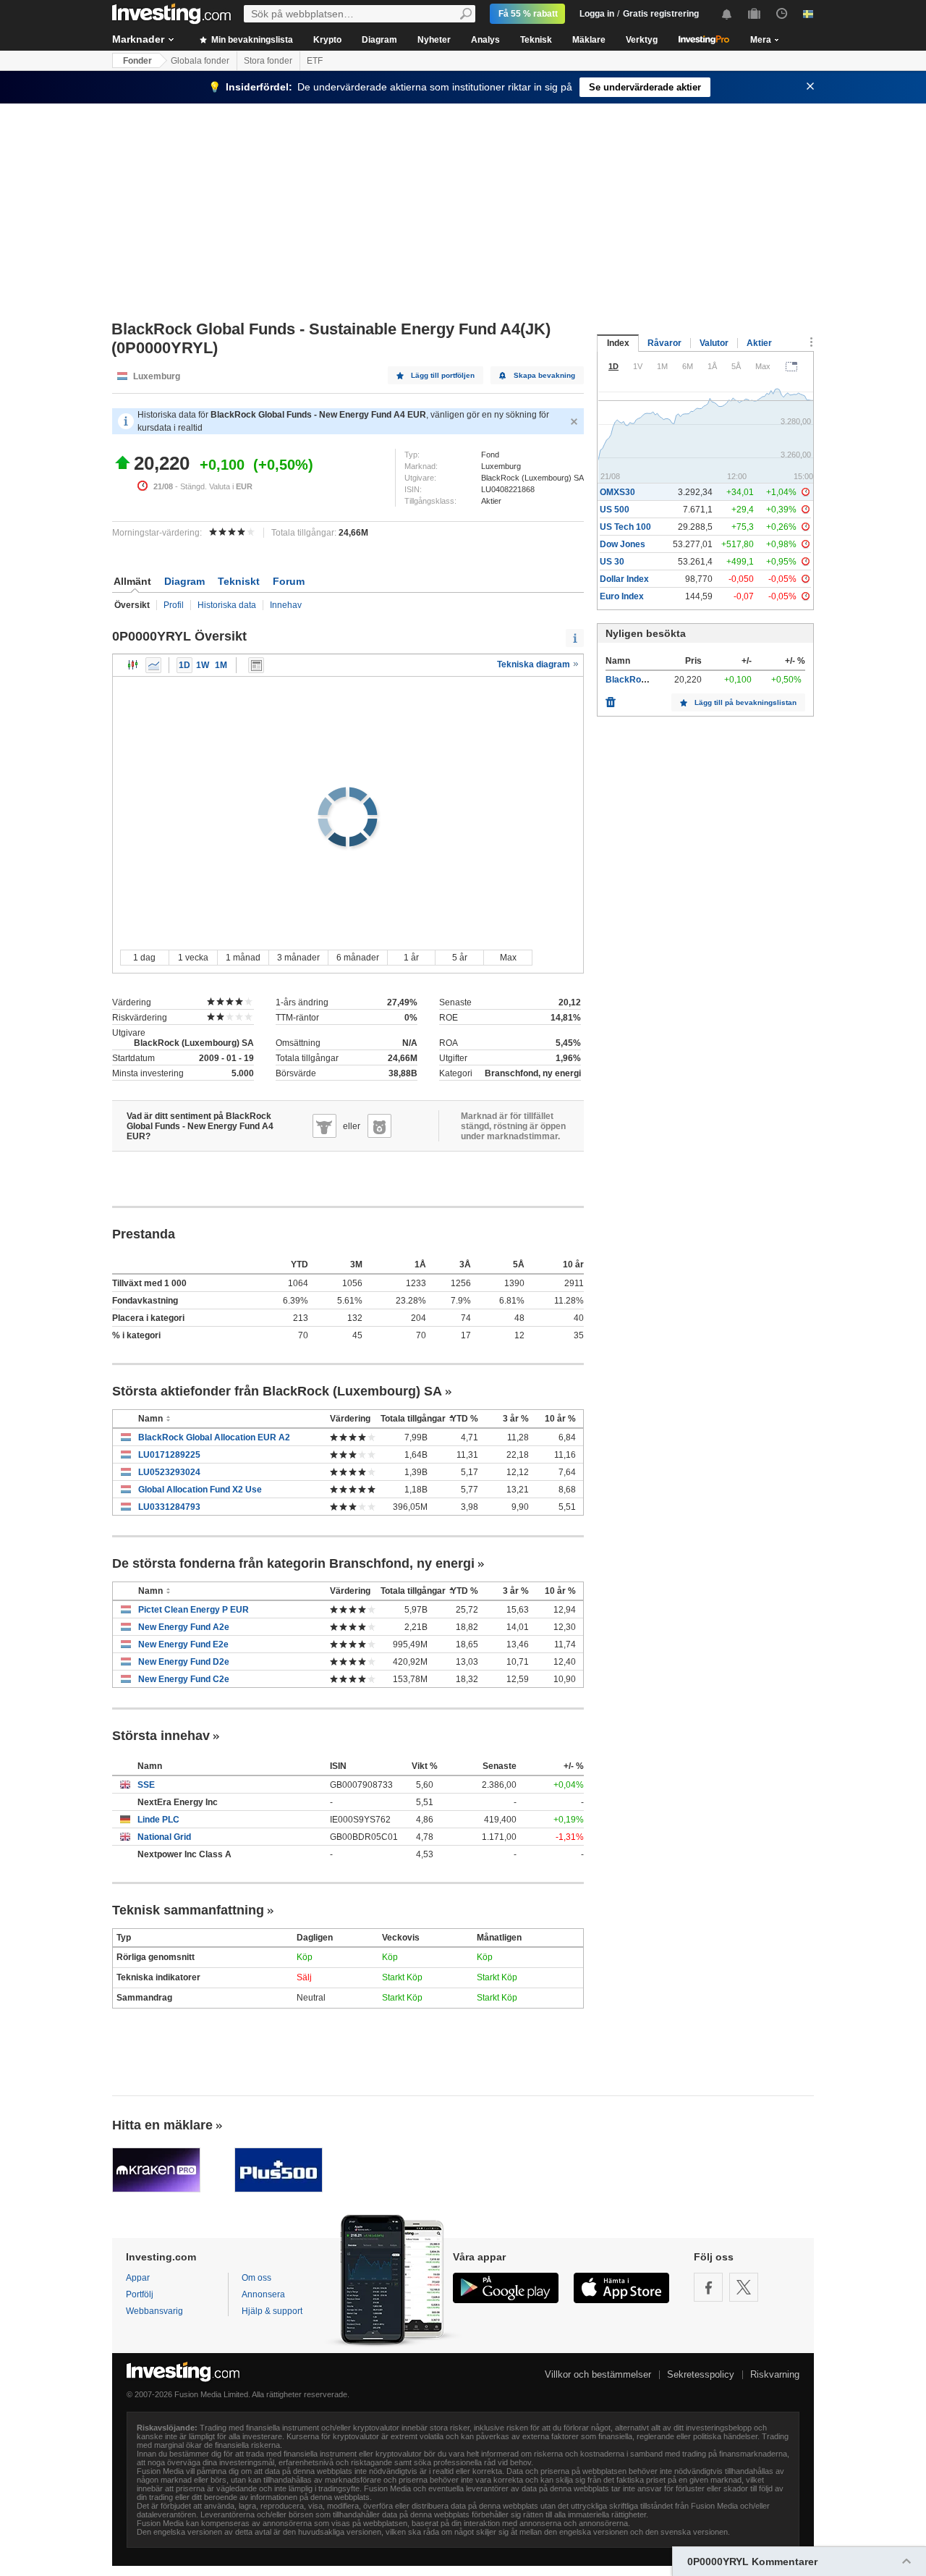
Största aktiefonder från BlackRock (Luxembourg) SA (277, 1391)
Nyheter (434, 40)
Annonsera (263, 2294)
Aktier (759, 343)
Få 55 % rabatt (528, 14)
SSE (146, 1785)
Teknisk (536, 40)
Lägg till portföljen (443, 375)
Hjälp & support (272, 2311)
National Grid (164, 1837)
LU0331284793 (169, 1507)
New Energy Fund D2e (184, 1662)
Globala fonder (200, 61)
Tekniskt (239, 581)
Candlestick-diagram (133, 665)
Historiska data (227, 605)
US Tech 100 (625, 527)
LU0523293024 (169, 1472)
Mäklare (589, 40)
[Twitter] (744, 2287)
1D (184, 665)
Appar (138, 2278)
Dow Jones (623, 544)
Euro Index (622, 596)
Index (618, 343)
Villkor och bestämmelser (598, 2374)
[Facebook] (708, 2287)
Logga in (597, 14)
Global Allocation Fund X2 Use (200, 1490)
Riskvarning (775, 2374)
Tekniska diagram (535, 664)
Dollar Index (624, 579)
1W (203, 665)
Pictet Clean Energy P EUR (194, 1610)
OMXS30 (617, 492)
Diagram (379, 40)
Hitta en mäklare (162, 2125)
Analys (485, 40)
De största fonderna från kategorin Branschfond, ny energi (293, 1563)
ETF (315, 61)
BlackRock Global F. (647, 680)
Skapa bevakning (544, 375)
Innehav (286, 605)
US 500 (615, 510)
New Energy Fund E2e (183, 1644)
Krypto (327, 40)
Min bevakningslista (251, 40)
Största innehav (161, 1736)
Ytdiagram (153, 665)
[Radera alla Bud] (611, 698)
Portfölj (140, 2294)
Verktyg (642, 40)
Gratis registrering (661, 14)
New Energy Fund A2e (184, 1627)
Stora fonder (268, 61)
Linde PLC (158, 1820)
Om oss (256, 2278)
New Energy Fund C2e (184, 1679)
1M (221, 665)
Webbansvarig (154, 2311)
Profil (174, 605)
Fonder (137, 61)
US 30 (612, 562)
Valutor (714, 343)
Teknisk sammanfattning (188, 1910)
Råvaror (664, 343)
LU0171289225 (169, 1455)
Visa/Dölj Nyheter (256, 665)
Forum (289, 581)
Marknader (138, 39)
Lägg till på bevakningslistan (746, 702)
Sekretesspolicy (701, 2374)
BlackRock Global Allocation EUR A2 (214, 1437)
